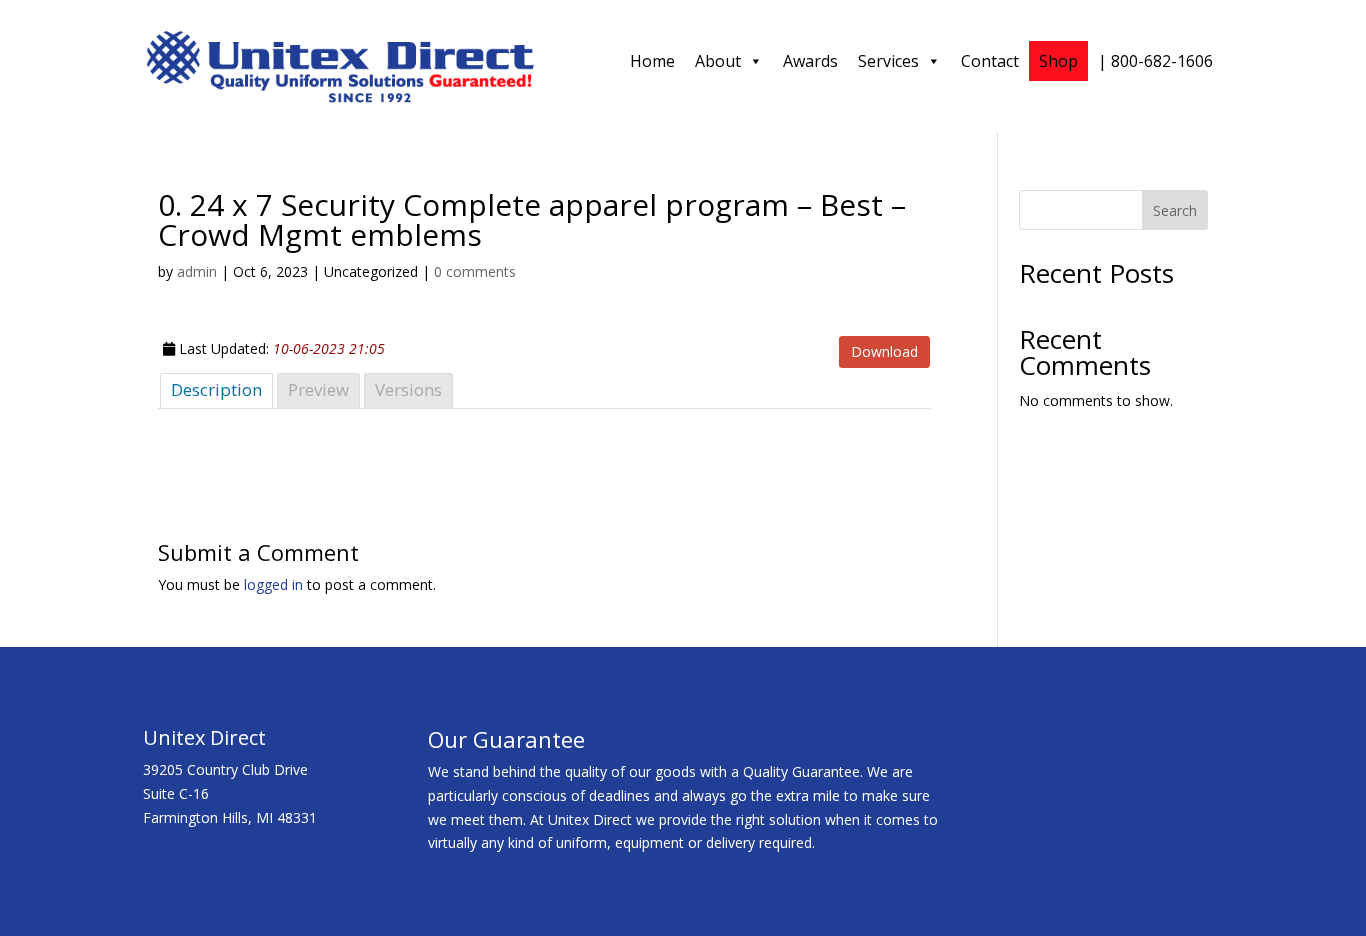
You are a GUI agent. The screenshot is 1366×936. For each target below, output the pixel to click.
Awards (810, 61)
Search (1175, 210)
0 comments (475, 271)
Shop (1058, 61)
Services (888, 61)
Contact (990, 61)
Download (884, 351)
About (718, 61)
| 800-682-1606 (1155, 61)
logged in (273, 584)
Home (652, 61)
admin (197, 271)
